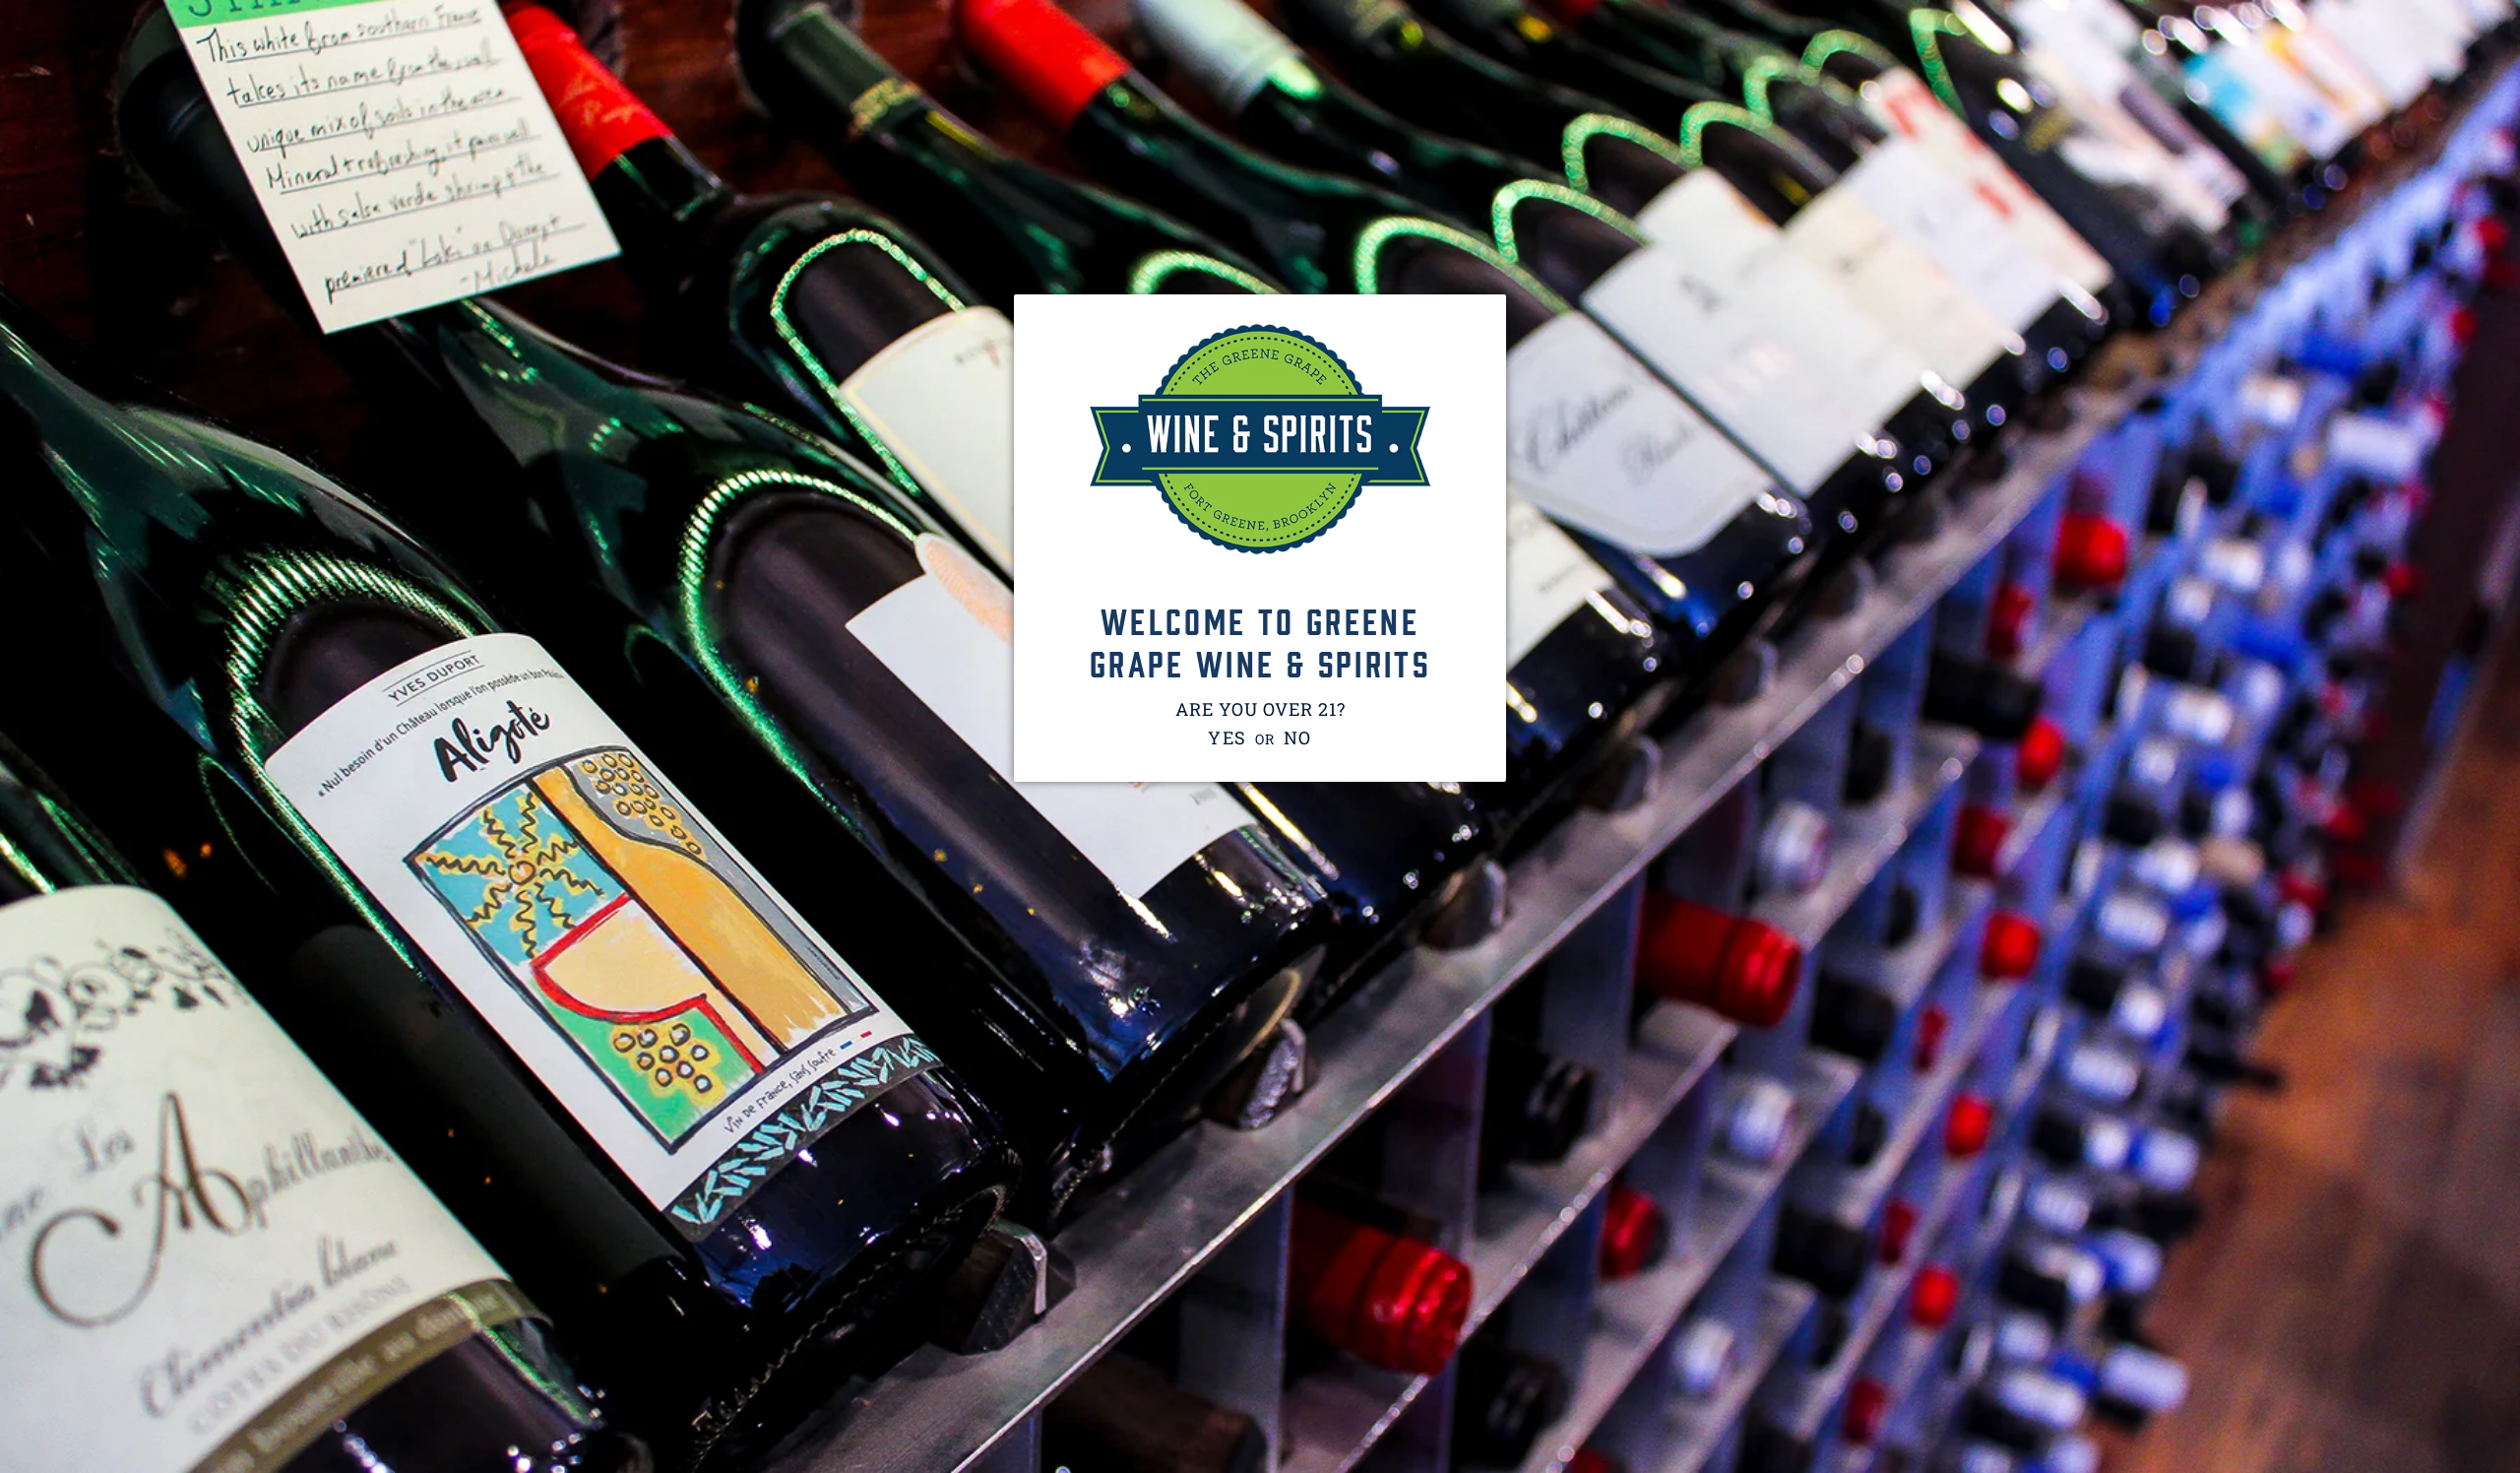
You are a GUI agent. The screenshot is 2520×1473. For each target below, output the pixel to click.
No (1298, 737)
